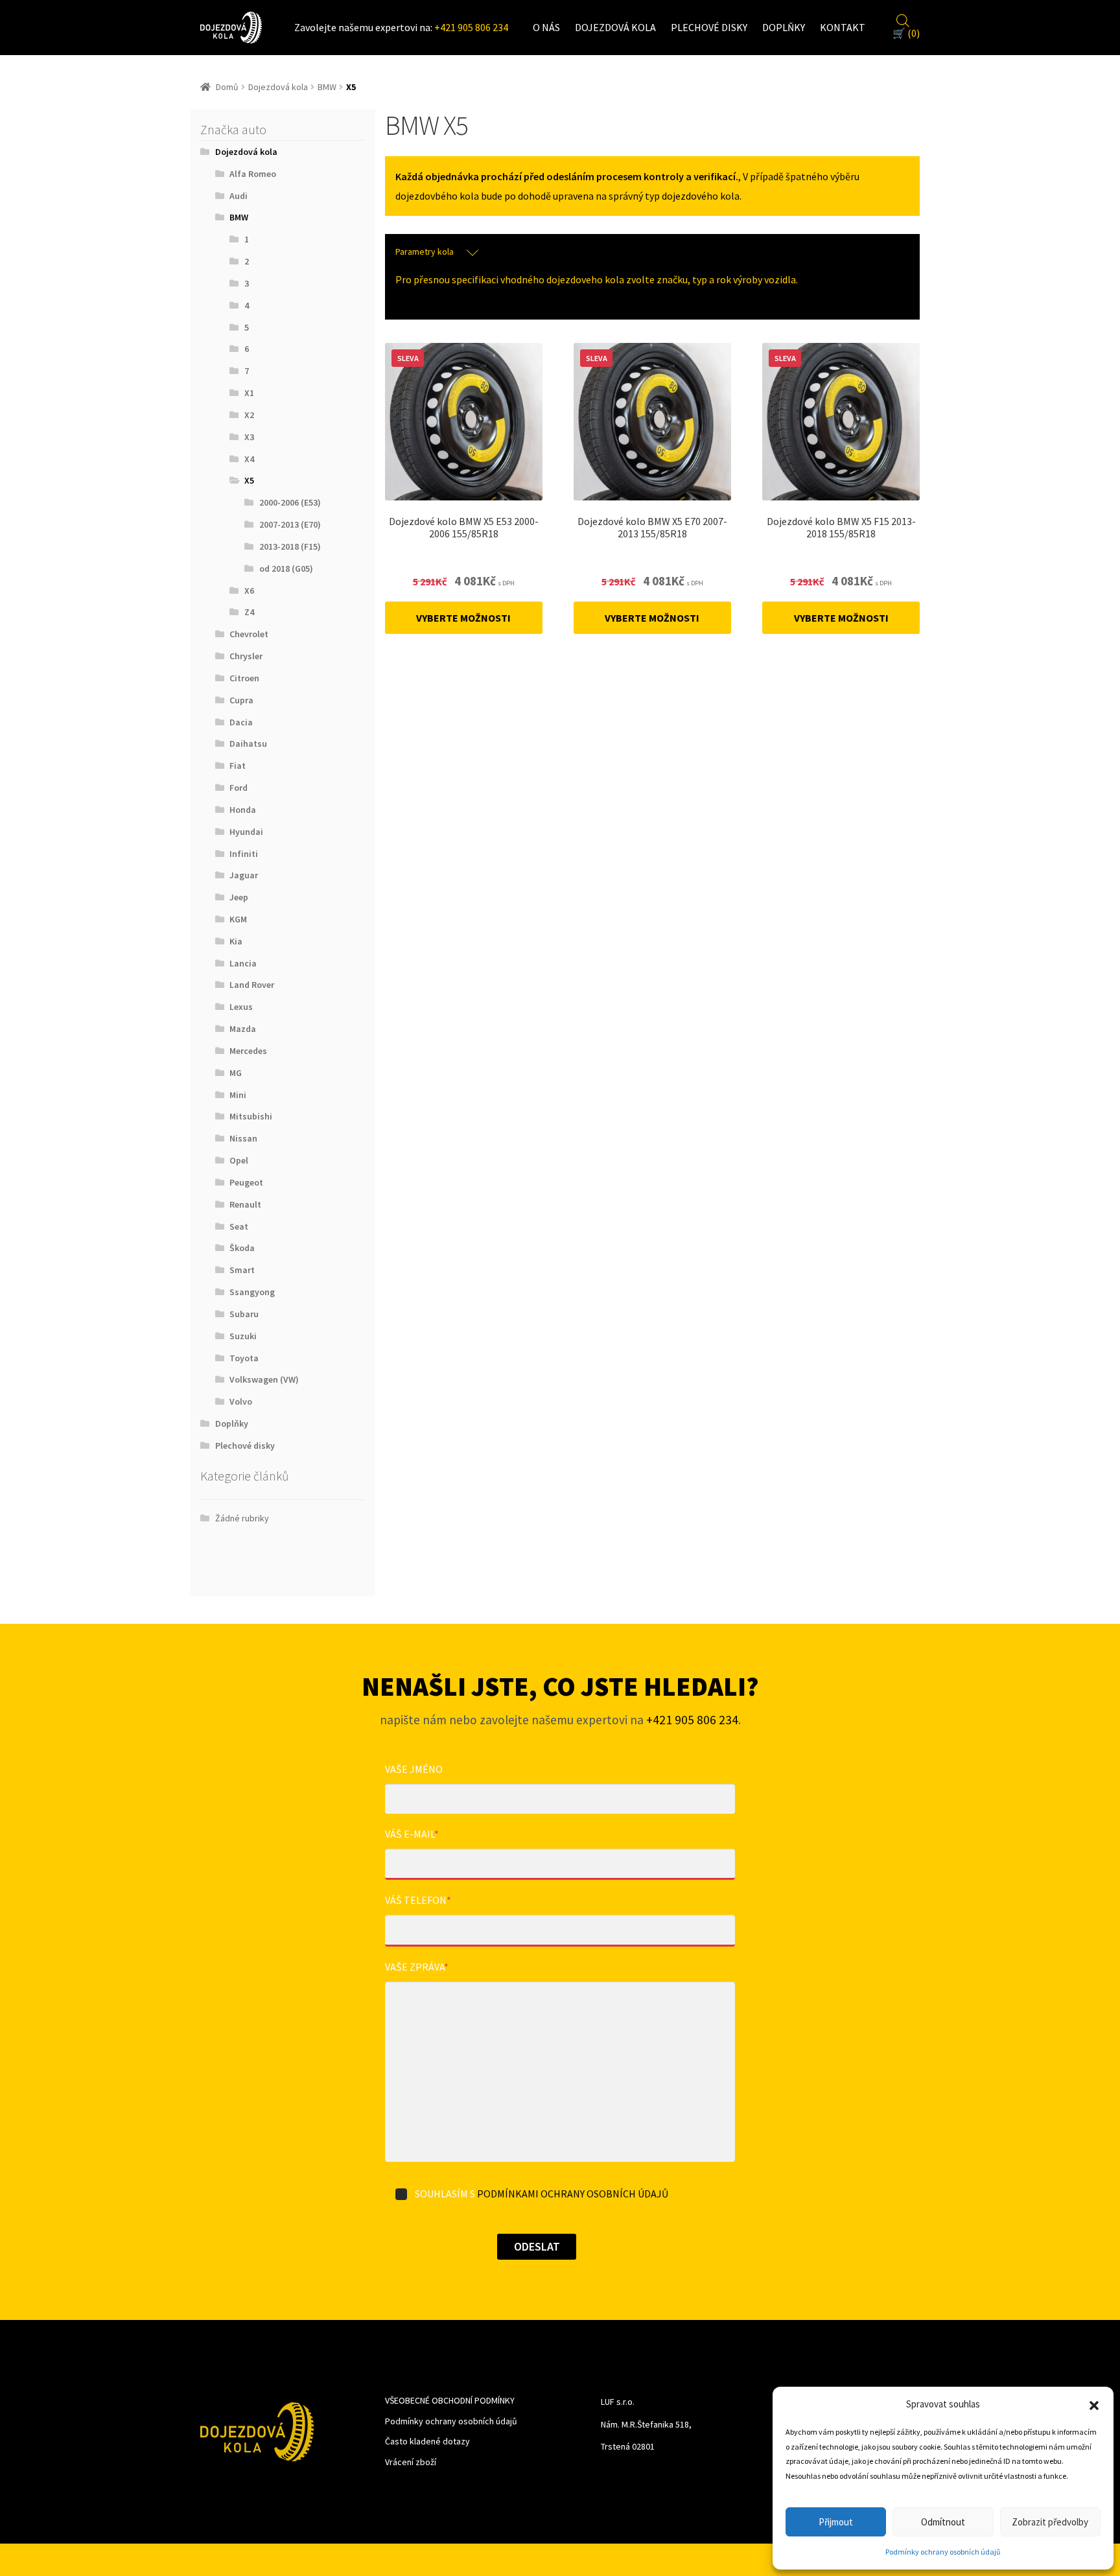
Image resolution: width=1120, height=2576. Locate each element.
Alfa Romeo (253, 174)
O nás (546, 27)
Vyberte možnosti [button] (463, 618)
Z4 (249, 612)
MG (236, 1073)
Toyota (244, 1358)
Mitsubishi (251, 1116)
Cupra (241, 700)
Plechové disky (709, 27)
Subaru (244, 1314)
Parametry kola (425, 252)
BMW (327, 87)
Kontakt (843, 27)
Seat (239, 1226)
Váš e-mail (412, 1834)
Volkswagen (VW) (264, 1379)
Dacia (241, 722)
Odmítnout (943, 2522)
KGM (238, 919)
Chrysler (246, 656)
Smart (242, 1270)
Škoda (242, 1248)
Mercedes (248, 1051)
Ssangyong (252, 1292)
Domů (227, 87)
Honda (243, 810)
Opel (239, 1160)
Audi (239, 196)
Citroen (244, 678)
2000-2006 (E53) (290, 502)
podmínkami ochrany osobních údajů (573, 2194)
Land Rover (252, 985)
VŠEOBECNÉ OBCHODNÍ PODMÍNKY (450, 2400)
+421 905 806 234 (471, 27)
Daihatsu (248, 744)
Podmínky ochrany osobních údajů (943, 2552)
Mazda (243, 1029)
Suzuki (243, 1336)
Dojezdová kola (615, 27)
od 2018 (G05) (286, 568)
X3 (249, 437)
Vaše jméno (414, 1769)
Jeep (239, 897)
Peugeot (246, 1182)
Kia (236, 941)
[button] (1094, 2404)
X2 (249, 415)
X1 (249, 393)
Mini (238, 1095)
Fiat (238, 766)
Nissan (243, 1138)
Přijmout (836, 2522)
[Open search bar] (903, 19)
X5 (249, 480)
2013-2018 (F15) (290, 546)
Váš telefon (418, 1900)
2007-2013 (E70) (290, 524)
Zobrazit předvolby (1050, 2522)
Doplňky (784, 27)
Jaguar (244, 875)
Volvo (241, 1401)
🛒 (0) (906, 33)
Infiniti (244, 854)
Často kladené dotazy (427, 2441)
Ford (239, 788)
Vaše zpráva (417, 1967)
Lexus (241, 1007)
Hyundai (246, 832)
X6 (249, 591)
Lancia (243, 963)
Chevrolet (249, 634)
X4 (249, 459)
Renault (245, 1204)
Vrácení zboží (411, 2462)
